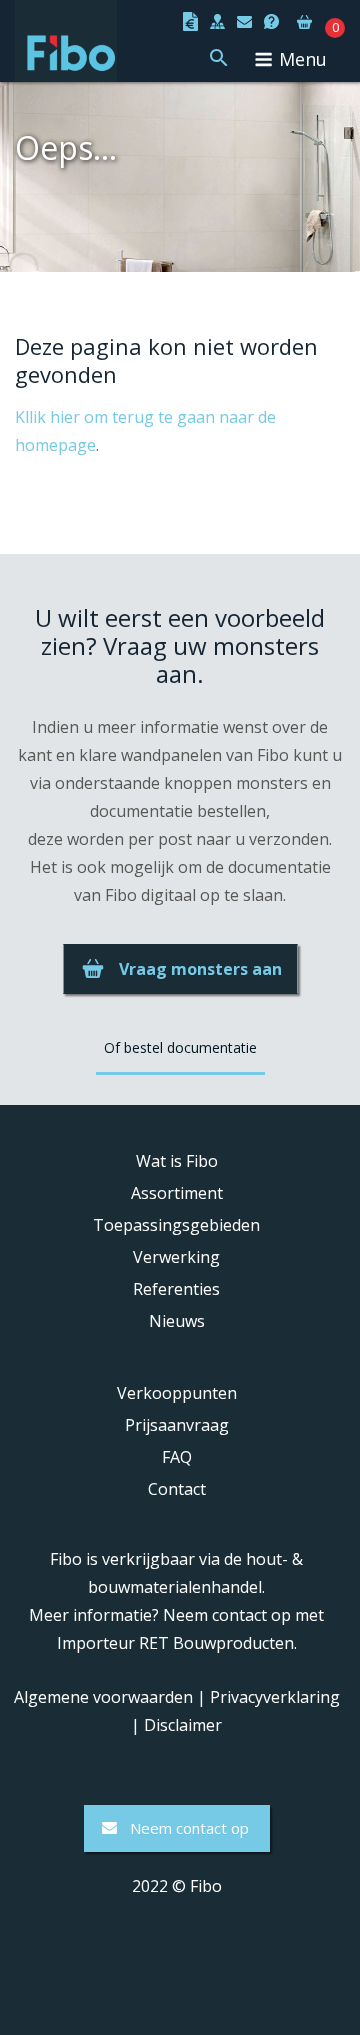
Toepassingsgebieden (176, 1225)
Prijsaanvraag (177, 1425)
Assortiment (177, 1193)
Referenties (176, 1289)
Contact (177, 1489)
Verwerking (176, 1257)
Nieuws (177, 1321)
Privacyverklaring (275, 1697)
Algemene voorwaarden (103, 1697)
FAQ (177, 1457)
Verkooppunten (177, 1393)
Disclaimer (183, 1725)
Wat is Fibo (177, 1161)
